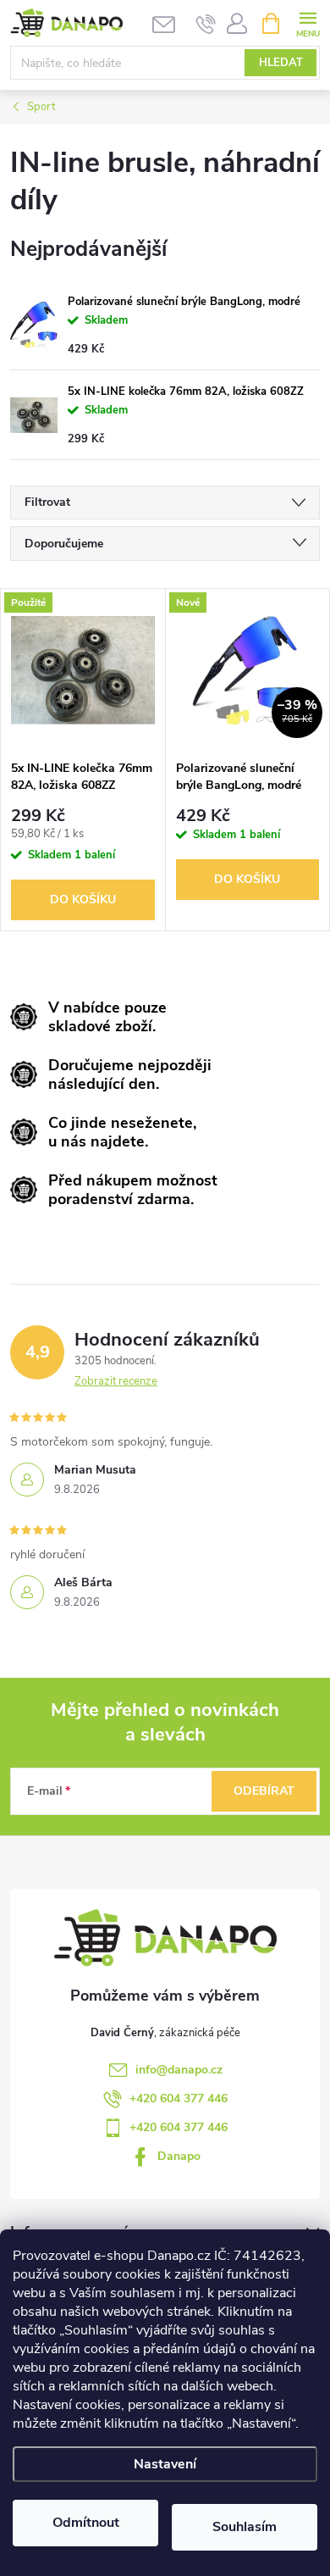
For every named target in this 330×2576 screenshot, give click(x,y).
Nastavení (165, 2464)
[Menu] (308, 22)
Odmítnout (86, 2523)
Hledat (281, 63)
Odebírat (264, 1791)
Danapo (179, 2156)
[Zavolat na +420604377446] (206, 24)
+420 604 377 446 (179, 2099)
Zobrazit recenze (116, 1381)
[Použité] (83, 670)
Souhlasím (245, 2527)
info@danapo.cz (179, 2070)
